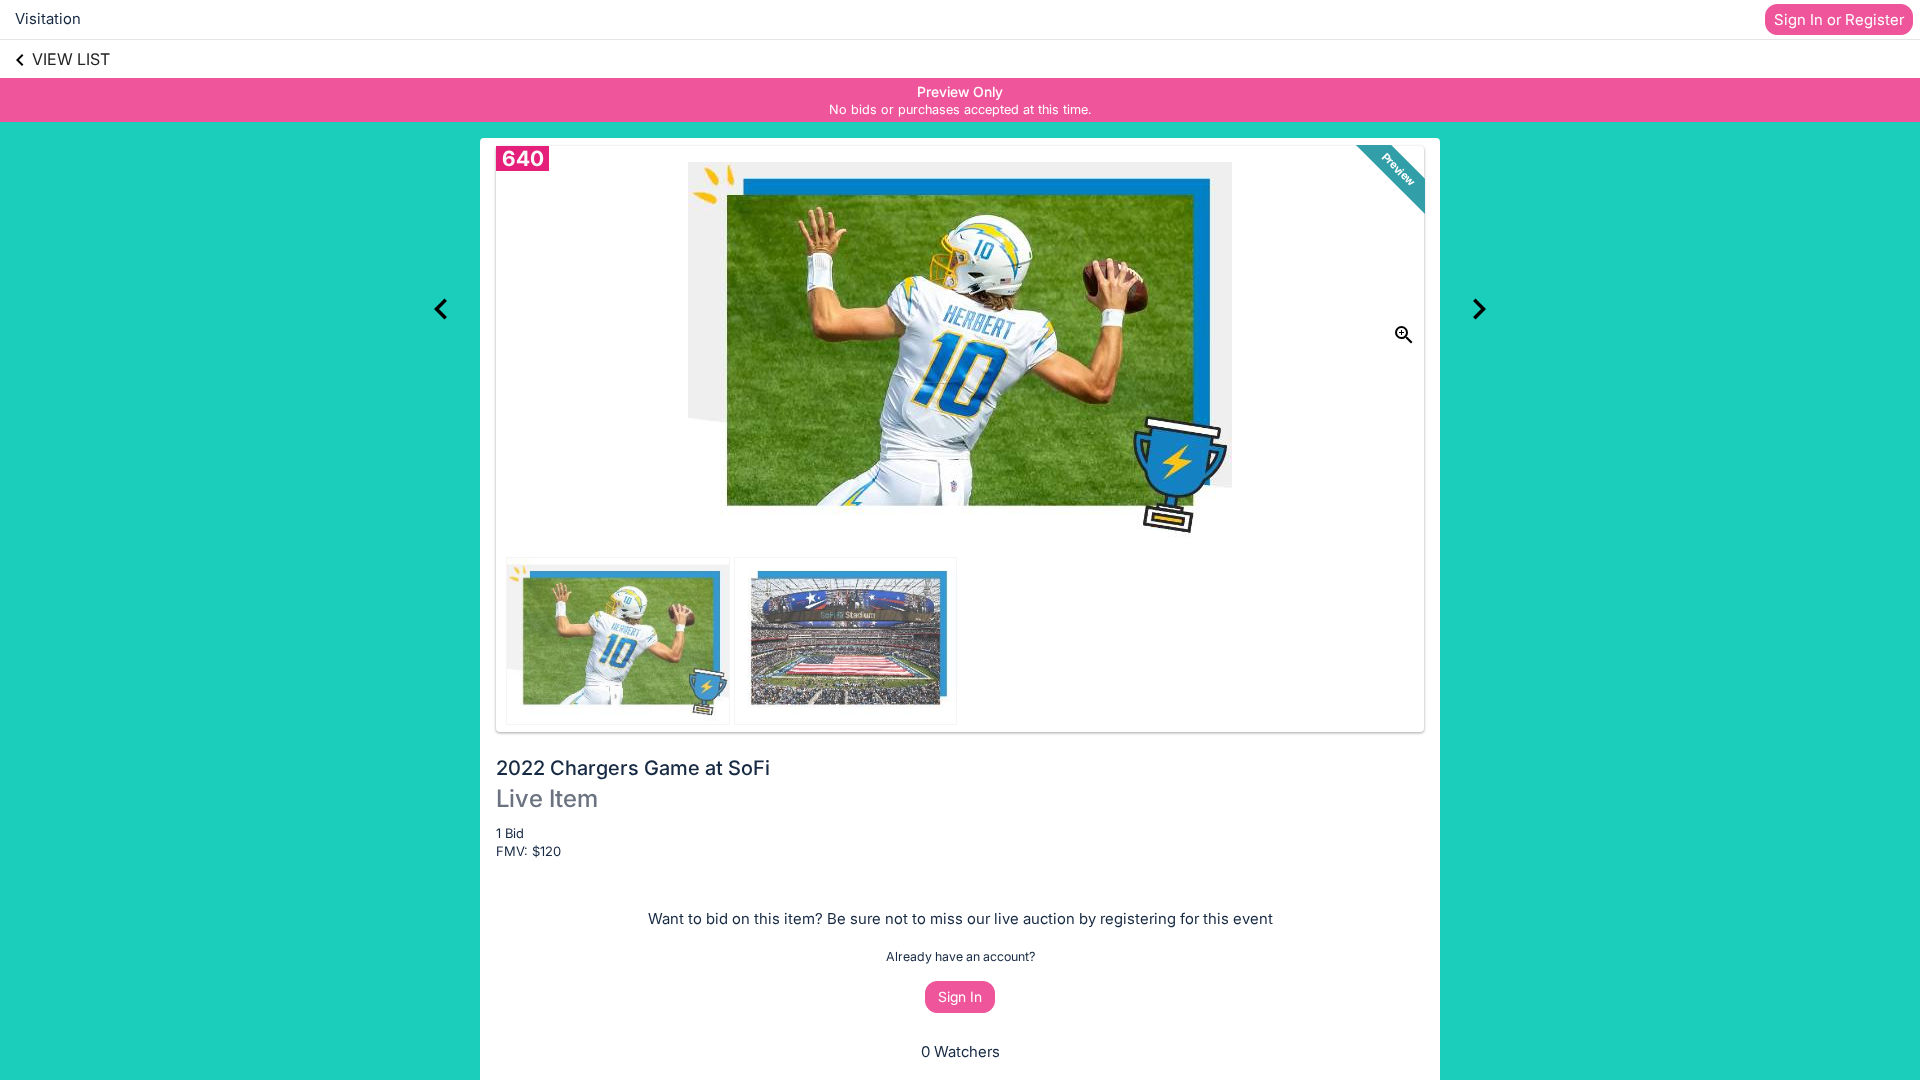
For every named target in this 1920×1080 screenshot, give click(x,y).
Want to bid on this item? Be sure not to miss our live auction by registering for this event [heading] (960, 918)
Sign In (960, 996)
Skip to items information (1055, 91)
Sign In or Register (1839, 19)
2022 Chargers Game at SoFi (633, 768)
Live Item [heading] (547, 798)
